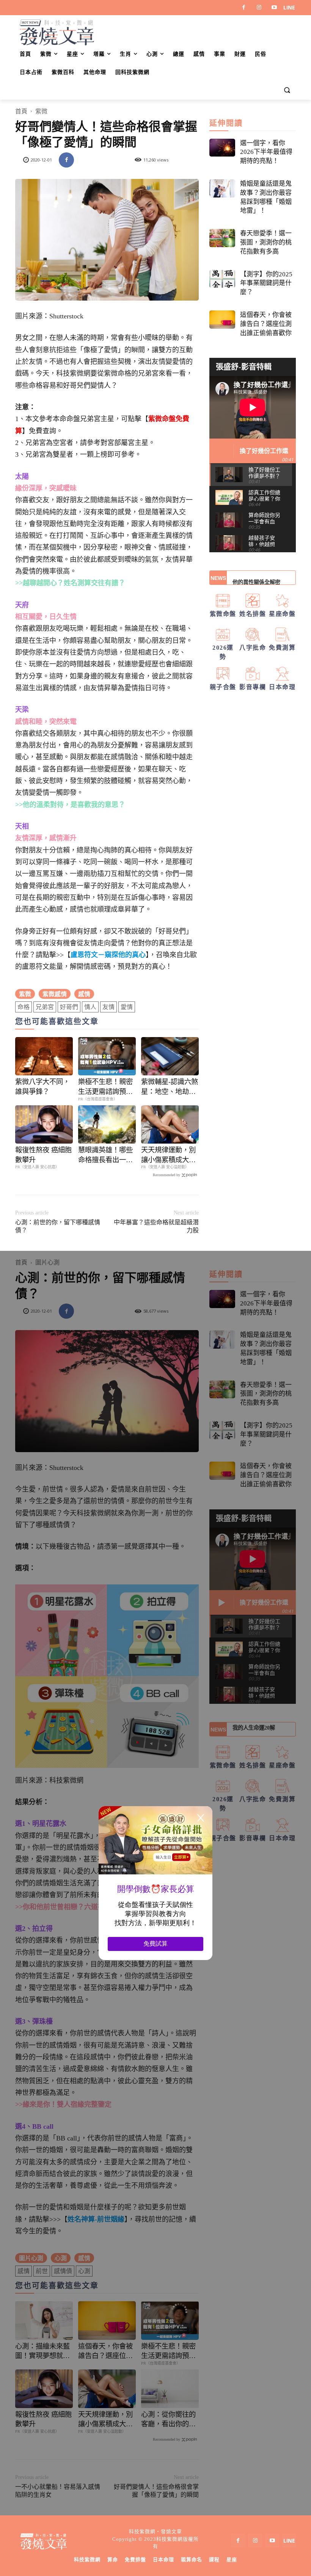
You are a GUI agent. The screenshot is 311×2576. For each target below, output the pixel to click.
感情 (84, 994)
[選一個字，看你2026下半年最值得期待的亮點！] (222, 148)
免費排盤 (135, 2560)
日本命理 (163, 2560)
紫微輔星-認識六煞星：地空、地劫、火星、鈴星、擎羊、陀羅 (170, 1087)
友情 (108, 1007)
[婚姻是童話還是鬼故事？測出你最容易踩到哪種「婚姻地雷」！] (222, 188)
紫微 (41, 111)
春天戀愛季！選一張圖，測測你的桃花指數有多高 (266, 242)
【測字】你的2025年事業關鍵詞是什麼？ (266, 283)
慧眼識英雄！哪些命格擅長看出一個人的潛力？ (105, 1156)
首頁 (21, 111)
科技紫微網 (87, 2560)
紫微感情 (55, 994)
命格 (24, 1007)
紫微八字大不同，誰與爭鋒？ (42, 1087)
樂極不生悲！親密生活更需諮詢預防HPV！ (105, 1087)
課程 (214, 2560)
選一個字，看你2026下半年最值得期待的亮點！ (266, 152)
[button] (287, 91)
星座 (232, 2560)
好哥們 (69, 1007)
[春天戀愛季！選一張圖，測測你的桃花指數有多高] (222, 238)
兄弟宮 (45, 1007)
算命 (113, 2560)
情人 (90, 1007)
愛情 (127, 1007)
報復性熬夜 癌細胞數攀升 (43, 1155)
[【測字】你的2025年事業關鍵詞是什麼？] (222, 279)
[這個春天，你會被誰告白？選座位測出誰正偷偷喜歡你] (222, 320)
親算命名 (192, 2560)
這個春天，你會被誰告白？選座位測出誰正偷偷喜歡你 (266, 324)
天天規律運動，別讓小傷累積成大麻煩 (168, 1156)
